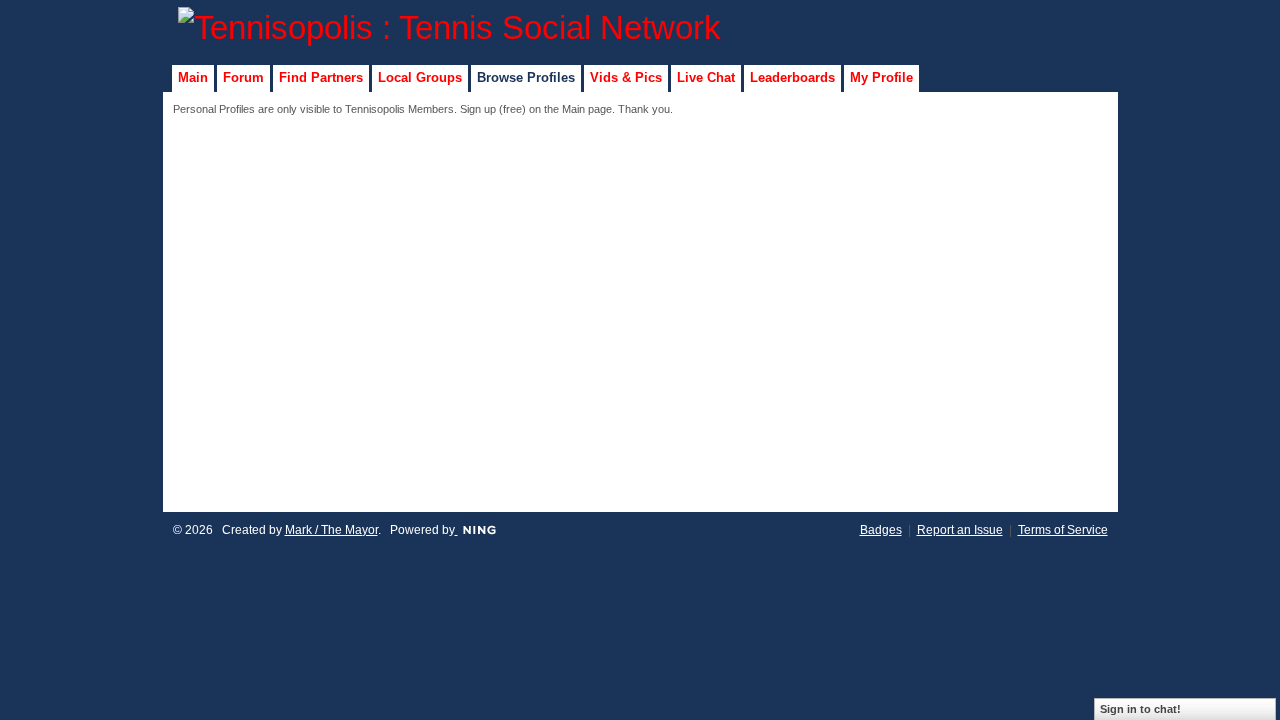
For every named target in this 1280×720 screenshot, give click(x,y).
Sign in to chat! (1140, 709)
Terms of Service (1063, 530)
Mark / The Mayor (331, 530)
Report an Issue (960, 530)
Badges (881, 530)
